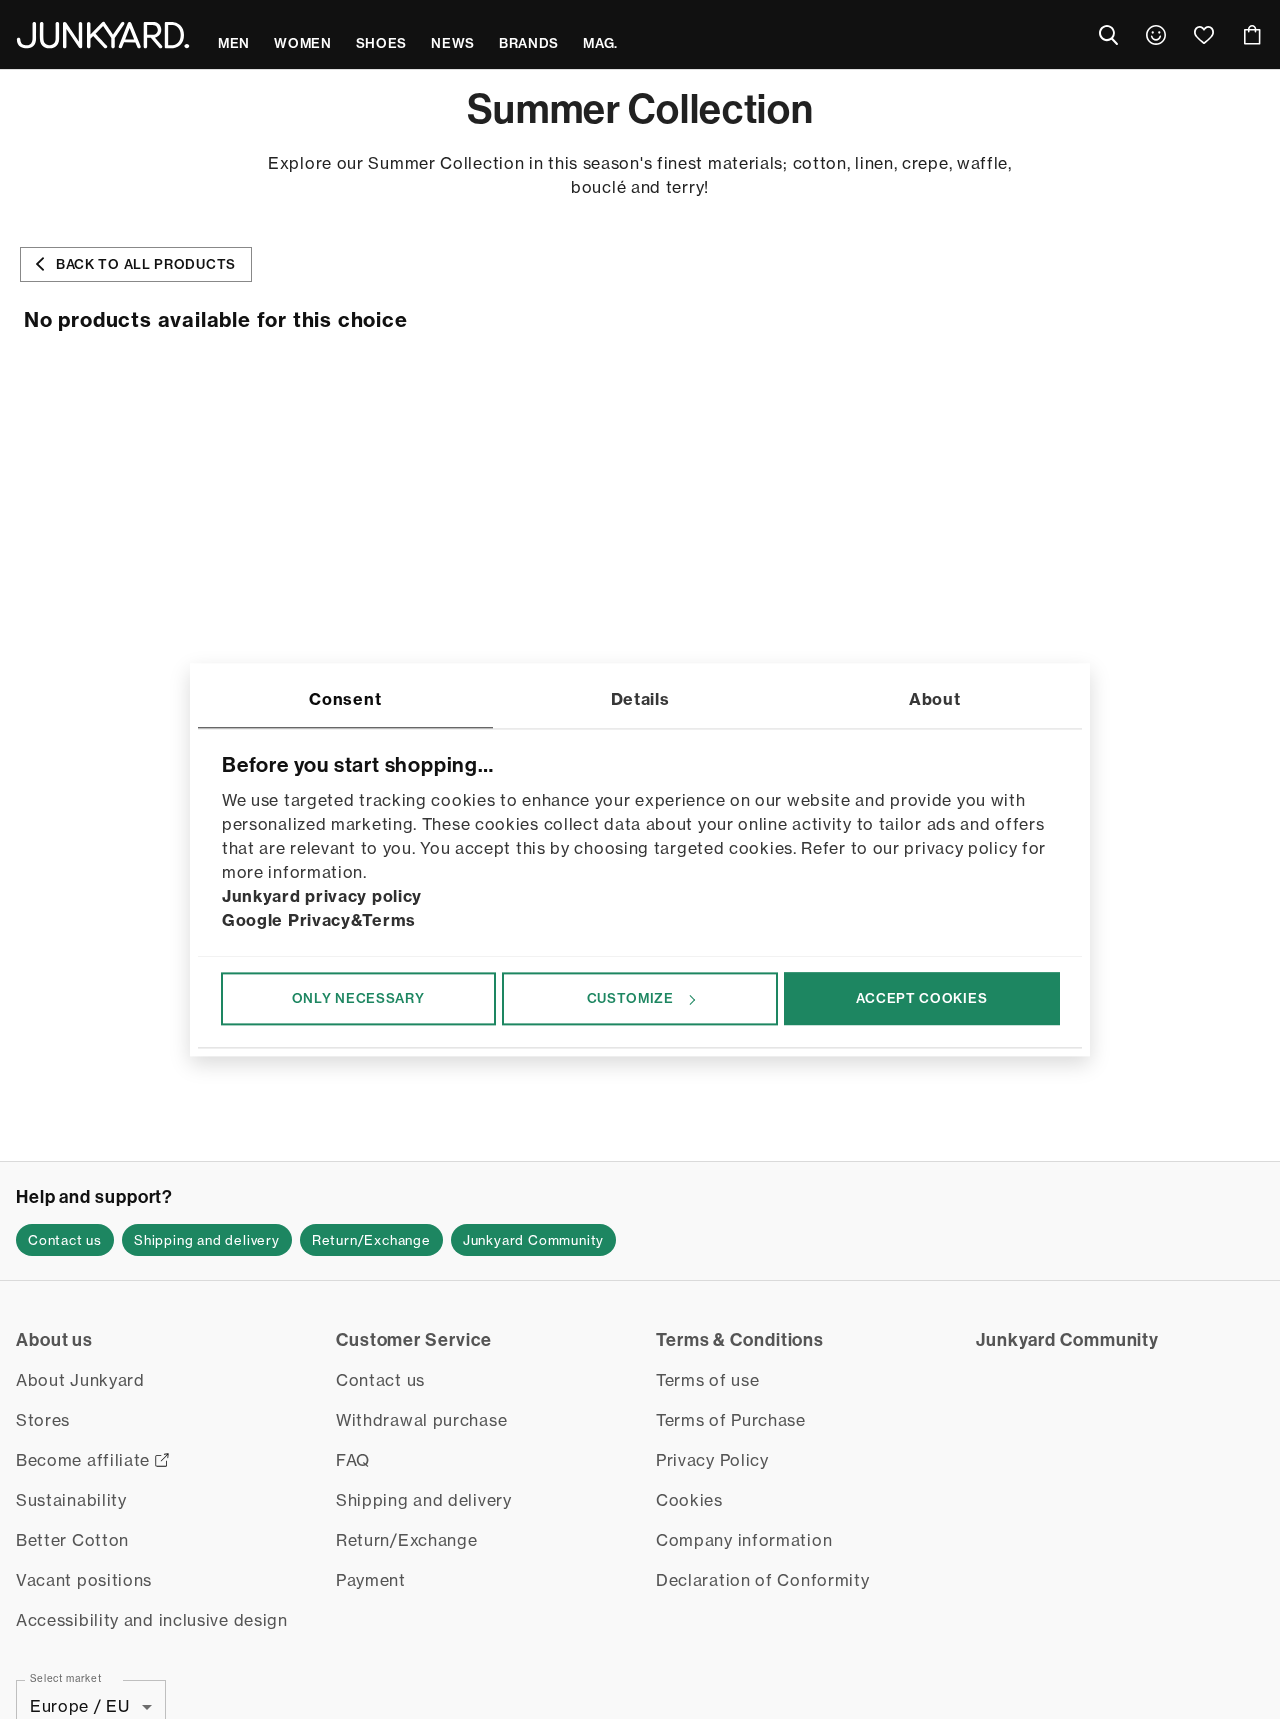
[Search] (1108, 35)
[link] (1156, 35)
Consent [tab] (345, 699)
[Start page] (103, 35)
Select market (66, 1678)
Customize (630, 998)
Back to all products (146, 264)
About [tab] (935, 699)
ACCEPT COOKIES (921, 998)
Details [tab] (640, 699)
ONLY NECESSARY (358, 998)
